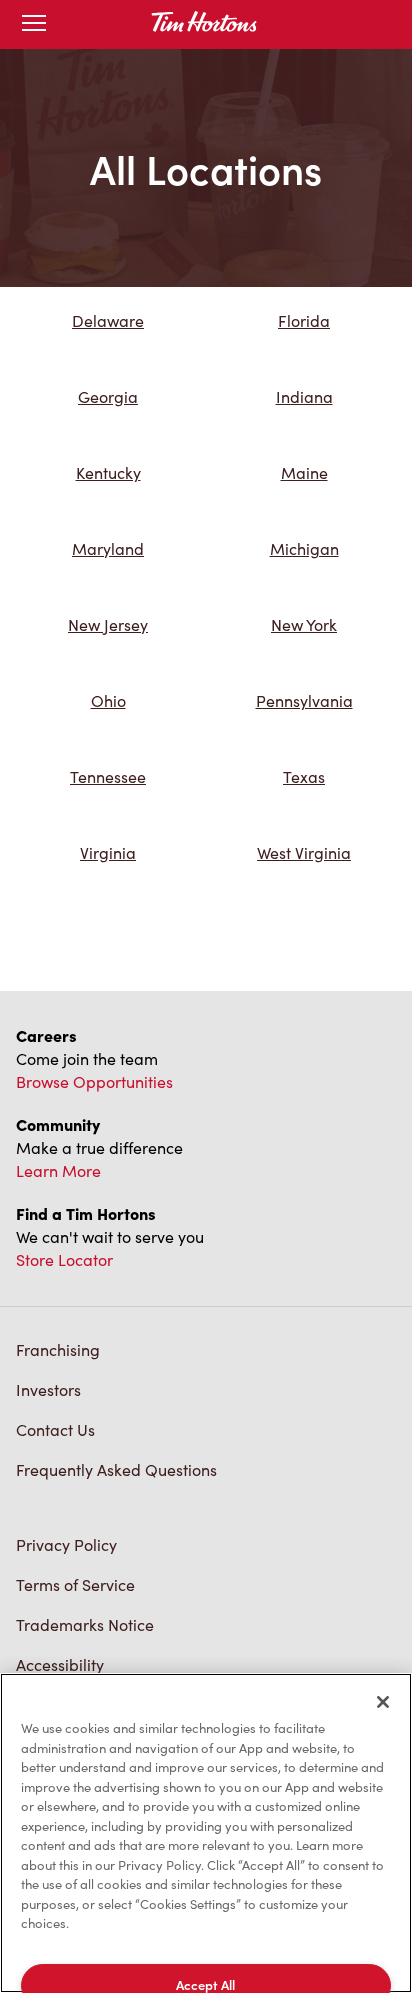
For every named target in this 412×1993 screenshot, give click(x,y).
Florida (304, 320)
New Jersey (108, 624)
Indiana (304, 396)
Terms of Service (75, 1584)
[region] (206, 1833)
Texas (304, 776)
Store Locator (64, 1259)
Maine (304, 472)
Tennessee (108, 776)
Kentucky (108, 472)
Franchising (58, 1349)
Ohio (108, 700)
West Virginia (304, 852)
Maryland (108, 548)
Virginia (108, 852)
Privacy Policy (66, 1544)
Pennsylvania (304, 700)
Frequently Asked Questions (116, 1469)
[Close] (383, 1702)
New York (304, 624)
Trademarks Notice (85, 1624)
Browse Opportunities (94, 1081)
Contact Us (55, 1429)
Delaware (108, 320)
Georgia (108, 396)
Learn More (58, 1170)
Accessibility (60, 1664)
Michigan (304, 548)
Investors (48, 1389)
